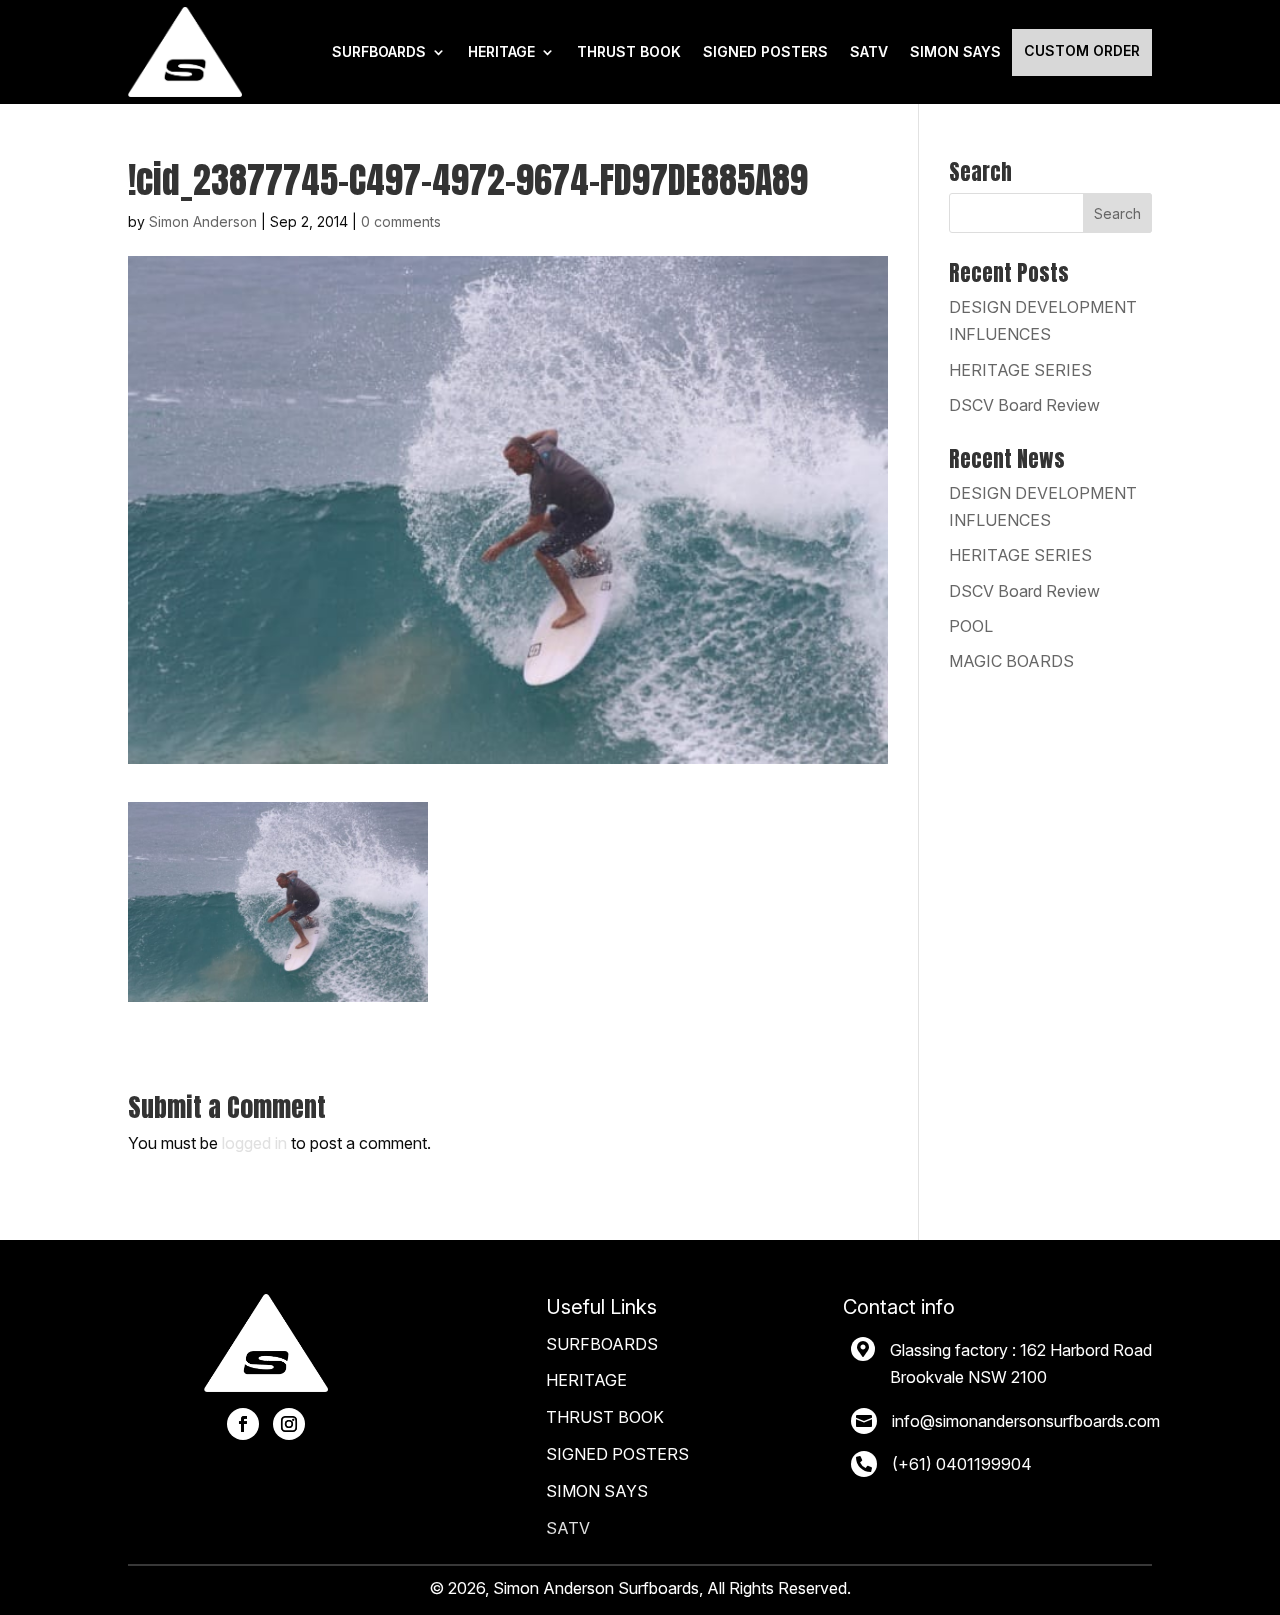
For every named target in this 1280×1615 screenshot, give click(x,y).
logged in (254, 1143)
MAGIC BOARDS (1011, 661)
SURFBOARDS (379, 51)
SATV (869, 51)
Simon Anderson (203, 221)
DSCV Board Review (1024, 405)
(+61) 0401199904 (962, 1464)
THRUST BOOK (629, 51)
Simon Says (955, 51)
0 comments (401, 221)
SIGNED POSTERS (765, 51)
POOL (971, 626)
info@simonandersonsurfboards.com (1026, 1421)
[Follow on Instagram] (289, 1424)
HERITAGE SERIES (1020, 370)
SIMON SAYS (597, 1491)
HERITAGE (501, 51)
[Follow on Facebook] (243, 1424)
